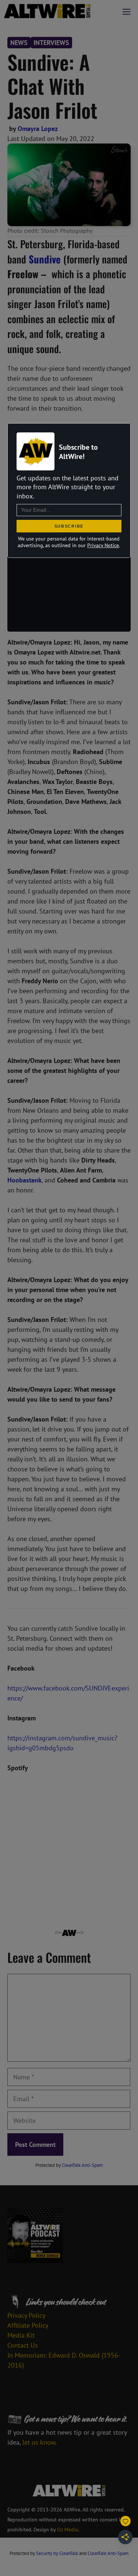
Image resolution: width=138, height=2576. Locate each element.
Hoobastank (24, 1180)
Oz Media (68, 2530)
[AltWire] (47, 11)
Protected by (69, 2165)
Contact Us (23, 2345)
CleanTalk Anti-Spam (82, 2165)
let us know (39, 2442)
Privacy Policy (26, 2315)
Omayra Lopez (38, 129)
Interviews (51, 43)
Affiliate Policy (28, 2325)
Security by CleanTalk (57, 2553)
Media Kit (21, 2335)
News (19, 43)
